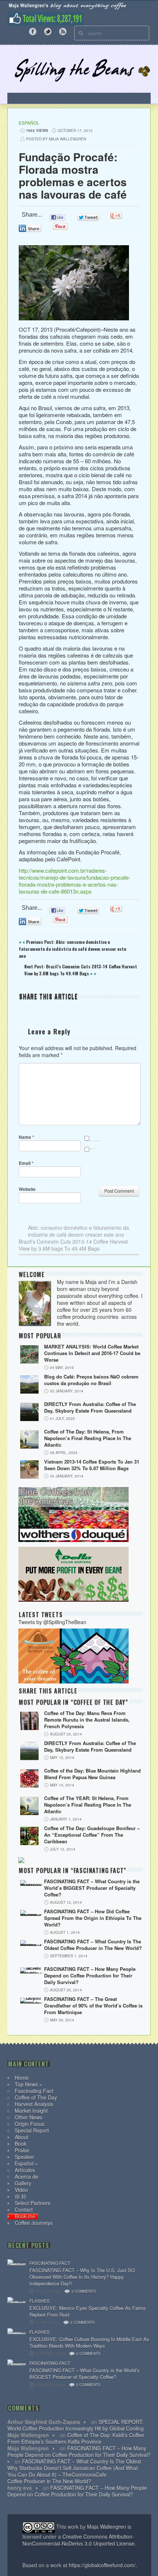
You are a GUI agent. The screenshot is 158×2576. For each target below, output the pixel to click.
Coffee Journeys (34, 2223)
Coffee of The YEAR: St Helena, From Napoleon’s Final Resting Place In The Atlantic (88, 1805)
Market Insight (31, 2111)
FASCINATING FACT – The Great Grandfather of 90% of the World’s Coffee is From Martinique (93, 2006)
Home (22, 2078)
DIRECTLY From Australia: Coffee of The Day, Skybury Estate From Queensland (90, 1407)
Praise (22, 2150)
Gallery (23, 2183)
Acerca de (26, 2176)
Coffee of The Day (36, 2097)
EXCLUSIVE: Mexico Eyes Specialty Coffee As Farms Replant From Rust (88, 2311)
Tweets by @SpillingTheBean (52, 1622)
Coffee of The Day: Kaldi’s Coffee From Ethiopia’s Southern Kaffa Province (76, 2438)
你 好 (21, 2196)
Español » (26, 2163)
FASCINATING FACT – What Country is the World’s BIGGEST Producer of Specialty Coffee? (92, 1888)
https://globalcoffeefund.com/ (102, 2565)
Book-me (25, 2216)
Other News (28, 2117)
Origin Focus (30, 2124)
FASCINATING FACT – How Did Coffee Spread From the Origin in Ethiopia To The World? (93, 1918)
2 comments (82, 2322)
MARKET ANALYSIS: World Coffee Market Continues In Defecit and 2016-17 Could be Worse (92, 1353)
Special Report (32, 2130)
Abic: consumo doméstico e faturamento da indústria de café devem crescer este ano (78, 1231)
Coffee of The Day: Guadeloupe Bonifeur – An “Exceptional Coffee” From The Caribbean (92, 1835)
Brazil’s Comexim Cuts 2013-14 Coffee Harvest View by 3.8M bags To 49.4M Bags (73, 1245)
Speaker (24, 2157)
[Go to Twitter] (48, 31)
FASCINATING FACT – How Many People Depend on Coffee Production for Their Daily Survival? (90, 1976)
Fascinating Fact (34, 2091)
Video (21, 2190)
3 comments (84, 2291)
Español (29, 123)
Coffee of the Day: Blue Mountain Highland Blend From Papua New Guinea (92, 1774)
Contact (24, 2209)
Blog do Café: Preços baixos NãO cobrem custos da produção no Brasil (91, 1380)
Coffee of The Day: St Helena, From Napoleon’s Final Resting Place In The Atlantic (88, 1438)
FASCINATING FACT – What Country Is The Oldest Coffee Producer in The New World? (93, 1945)
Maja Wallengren (107, 2527)
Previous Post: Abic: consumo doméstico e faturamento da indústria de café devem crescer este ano (72, 949)
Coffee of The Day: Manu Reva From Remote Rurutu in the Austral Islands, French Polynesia (87, 1720)
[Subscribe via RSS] (63, 31)
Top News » (28, 2084)
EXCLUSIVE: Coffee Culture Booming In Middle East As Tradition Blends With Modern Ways (89, 2343)
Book (21, 2143)
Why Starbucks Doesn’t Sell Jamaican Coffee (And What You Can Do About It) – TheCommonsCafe (73, 2471)
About (21, 2137)
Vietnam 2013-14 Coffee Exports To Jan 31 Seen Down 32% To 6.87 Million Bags (92, 1465)
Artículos (25, 2170)
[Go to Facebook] (33, 31)
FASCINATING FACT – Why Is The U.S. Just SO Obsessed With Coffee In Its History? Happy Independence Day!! (82, 2277)
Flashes (39, 2301)
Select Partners (33, 2203)
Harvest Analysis (34, 2104)
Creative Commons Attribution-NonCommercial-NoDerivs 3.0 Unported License (78, 2540)
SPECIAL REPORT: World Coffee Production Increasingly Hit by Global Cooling (76, 2425)
